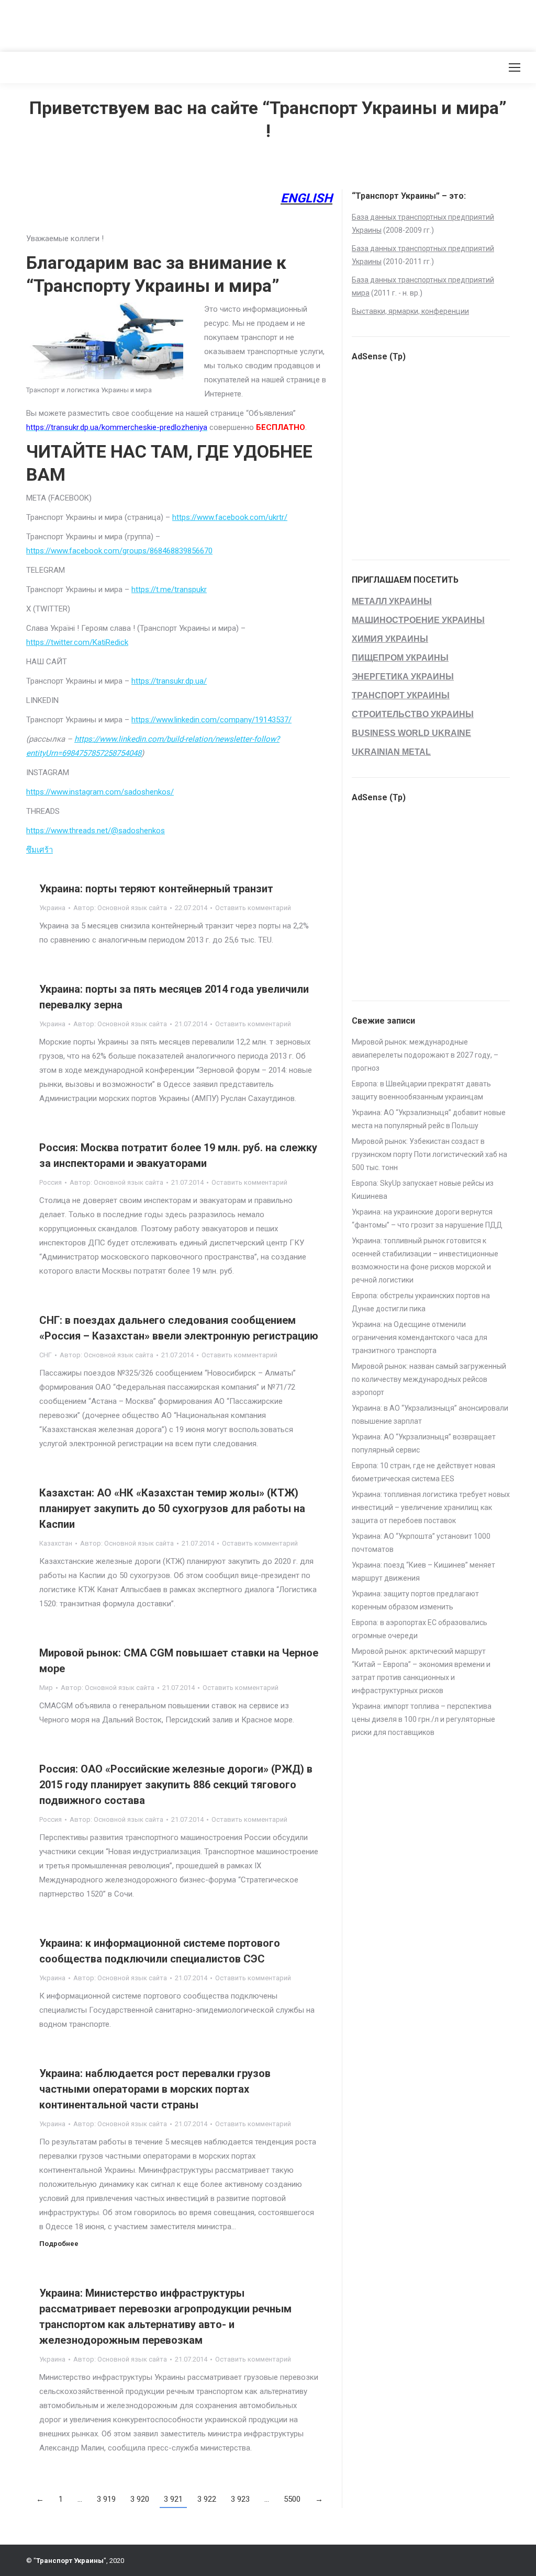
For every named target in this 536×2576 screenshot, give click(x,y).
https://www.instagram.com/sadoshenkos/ (100, 792)
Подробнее (59, 2244)
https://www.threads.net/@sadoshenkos (96, 831)
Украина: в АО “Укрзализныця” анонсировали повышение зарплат (430, 1415)
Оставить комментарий (253, 908)
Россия (51, 1182)
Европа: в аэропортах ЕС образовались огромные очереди (420, 1629)
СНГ (46, 1355)
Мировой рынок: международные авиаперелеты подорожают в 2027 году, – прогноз (425, 1055)
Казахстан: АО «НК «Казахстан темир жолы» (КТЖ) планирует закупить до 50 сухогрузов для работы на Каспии (172, 1508)
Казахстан (56, 1543)
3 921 (173, 2499)
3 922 (207, 2499)
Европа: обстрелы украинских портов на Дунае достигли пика (421, 1302)
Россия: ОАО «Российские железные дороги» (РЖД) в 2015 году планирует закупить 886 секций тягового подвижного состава (176, 1785)
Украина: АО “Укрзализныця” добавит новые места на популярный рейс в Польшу (429, 1119)
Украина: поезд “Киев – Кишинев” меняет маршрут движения (423, 1571)
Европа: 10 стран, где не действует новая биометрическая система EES (423, 1472)
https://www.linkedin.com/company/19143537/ (211, 720)
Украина (52, 908)
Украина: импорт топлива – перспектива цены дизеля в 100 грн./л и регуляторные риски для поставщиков (423, 1719)
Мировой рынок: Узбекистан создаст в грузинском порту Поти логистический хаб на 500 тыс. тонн (429, 1154)
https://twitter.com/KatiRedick (77, 642)
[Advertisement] (191, 24)
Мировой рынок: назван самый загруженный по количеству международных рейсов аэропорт (429, 1379)
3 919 (106, 2499)
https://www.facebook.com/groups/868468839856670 (119, 551)
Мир (46, 1688)
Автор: (120, 908)
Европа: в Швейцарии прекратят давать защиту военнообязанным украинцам (421, 1090)
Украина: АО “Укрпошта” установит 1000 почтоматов (421, 1543)
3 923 (240, 2499)
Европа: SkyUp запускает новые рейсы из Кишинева (423, 1190)
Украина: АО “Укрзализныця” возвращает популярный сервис (424, 1443)
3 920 (140, 2499)
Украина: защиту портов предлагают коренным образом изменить (415, 1600)
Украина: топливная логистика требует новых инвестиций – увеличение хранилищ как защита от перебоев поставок (431, 1507)
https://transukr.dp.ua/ (169, 681)
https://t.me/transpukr (169, 589)
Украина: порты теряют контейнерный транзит (156, 889)
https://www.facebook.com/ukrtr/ (230, 517)
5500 (292, 2499)
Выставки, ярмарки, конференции (410, 311)
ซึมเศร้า (40, 850)
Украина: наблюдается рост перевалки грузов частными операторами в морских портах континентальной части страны (155, 2089)
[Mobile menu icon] (515, 67)
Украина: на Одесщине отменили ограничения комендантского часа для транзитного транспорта (420, 1337)
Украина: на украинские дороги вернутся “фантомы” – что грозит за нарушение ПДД (427, 1218)
